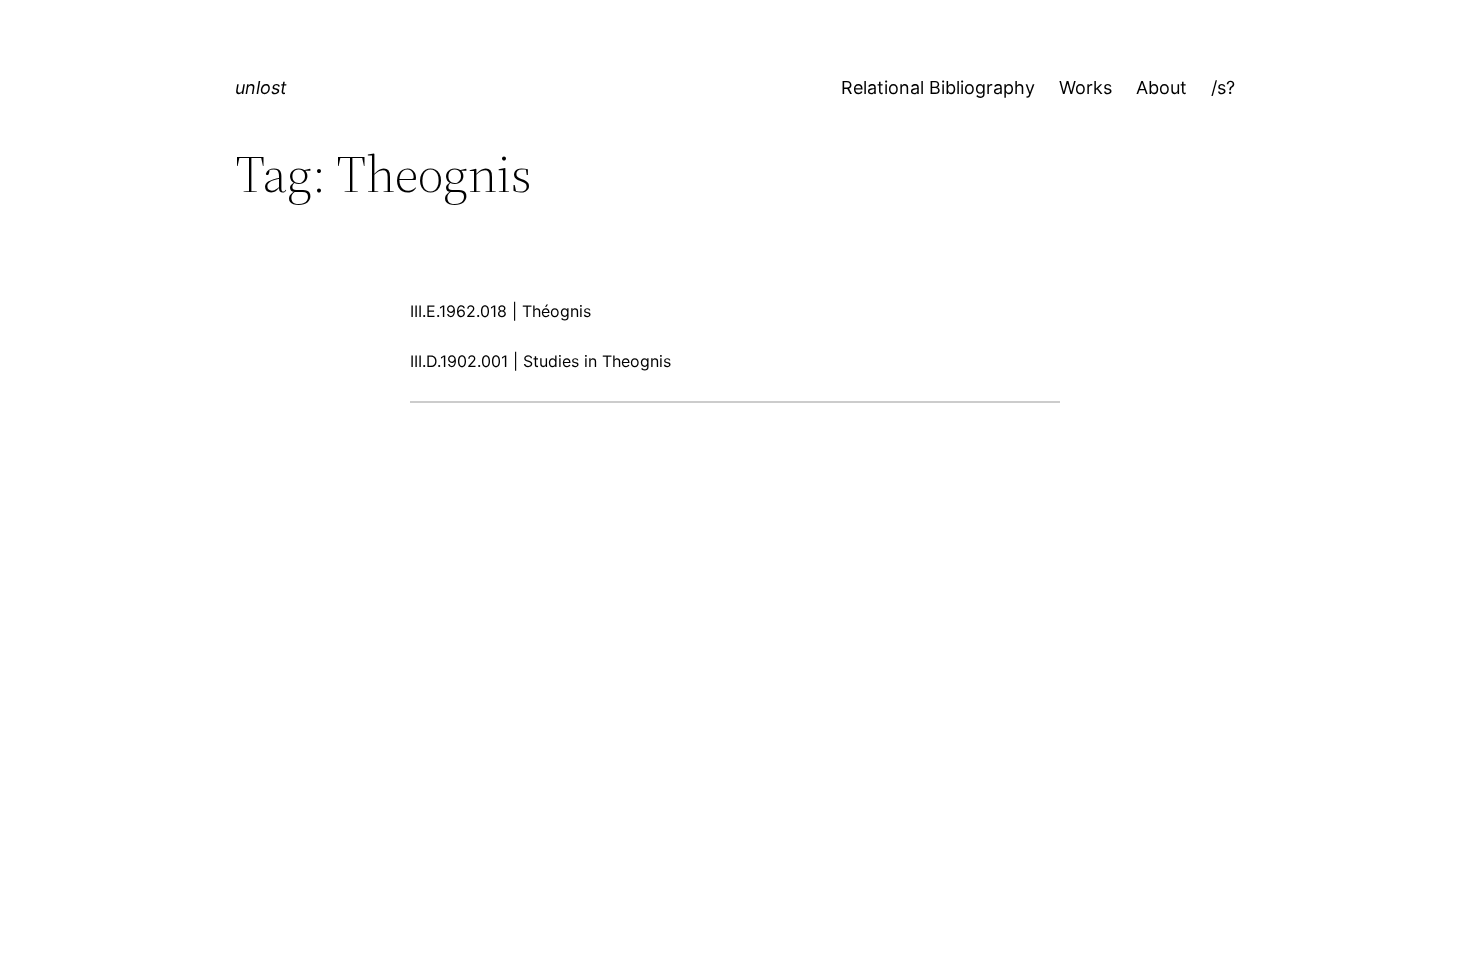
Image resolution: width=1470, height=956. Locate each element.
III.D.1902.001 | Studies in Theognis (540, 361)
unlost (261, 87)
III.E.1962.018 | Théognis (500, 311)
